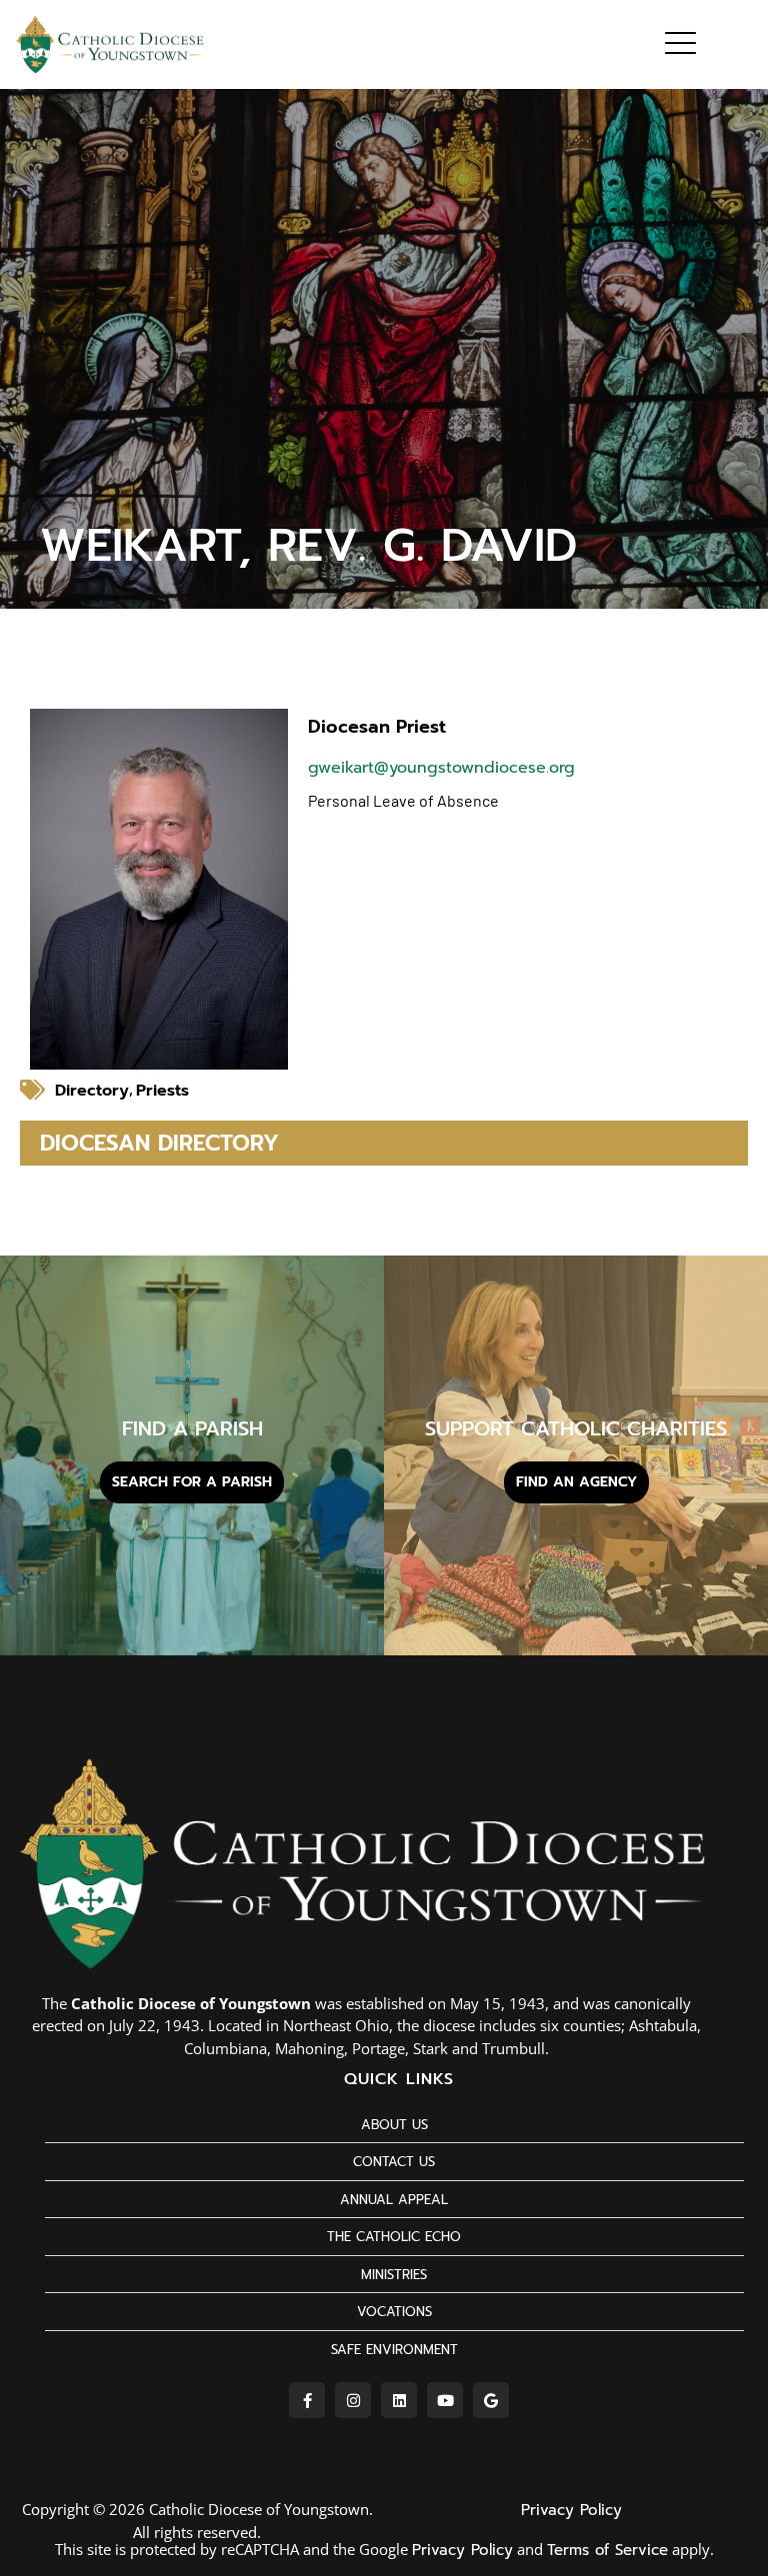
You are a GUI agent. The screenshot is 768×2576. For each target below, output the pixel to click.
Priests (162, 1091)
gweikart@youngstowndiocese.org (441, 768)
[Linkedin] (399, 2400)
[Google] (491, 2400)
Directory (92, 1091)
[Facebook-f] (307, 2400)
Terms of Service (607, 2550)
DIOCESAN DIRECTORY (159, 1143)
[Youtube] (445, 2400)
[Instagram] (353, 2400)
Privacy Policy (571, 2510)
